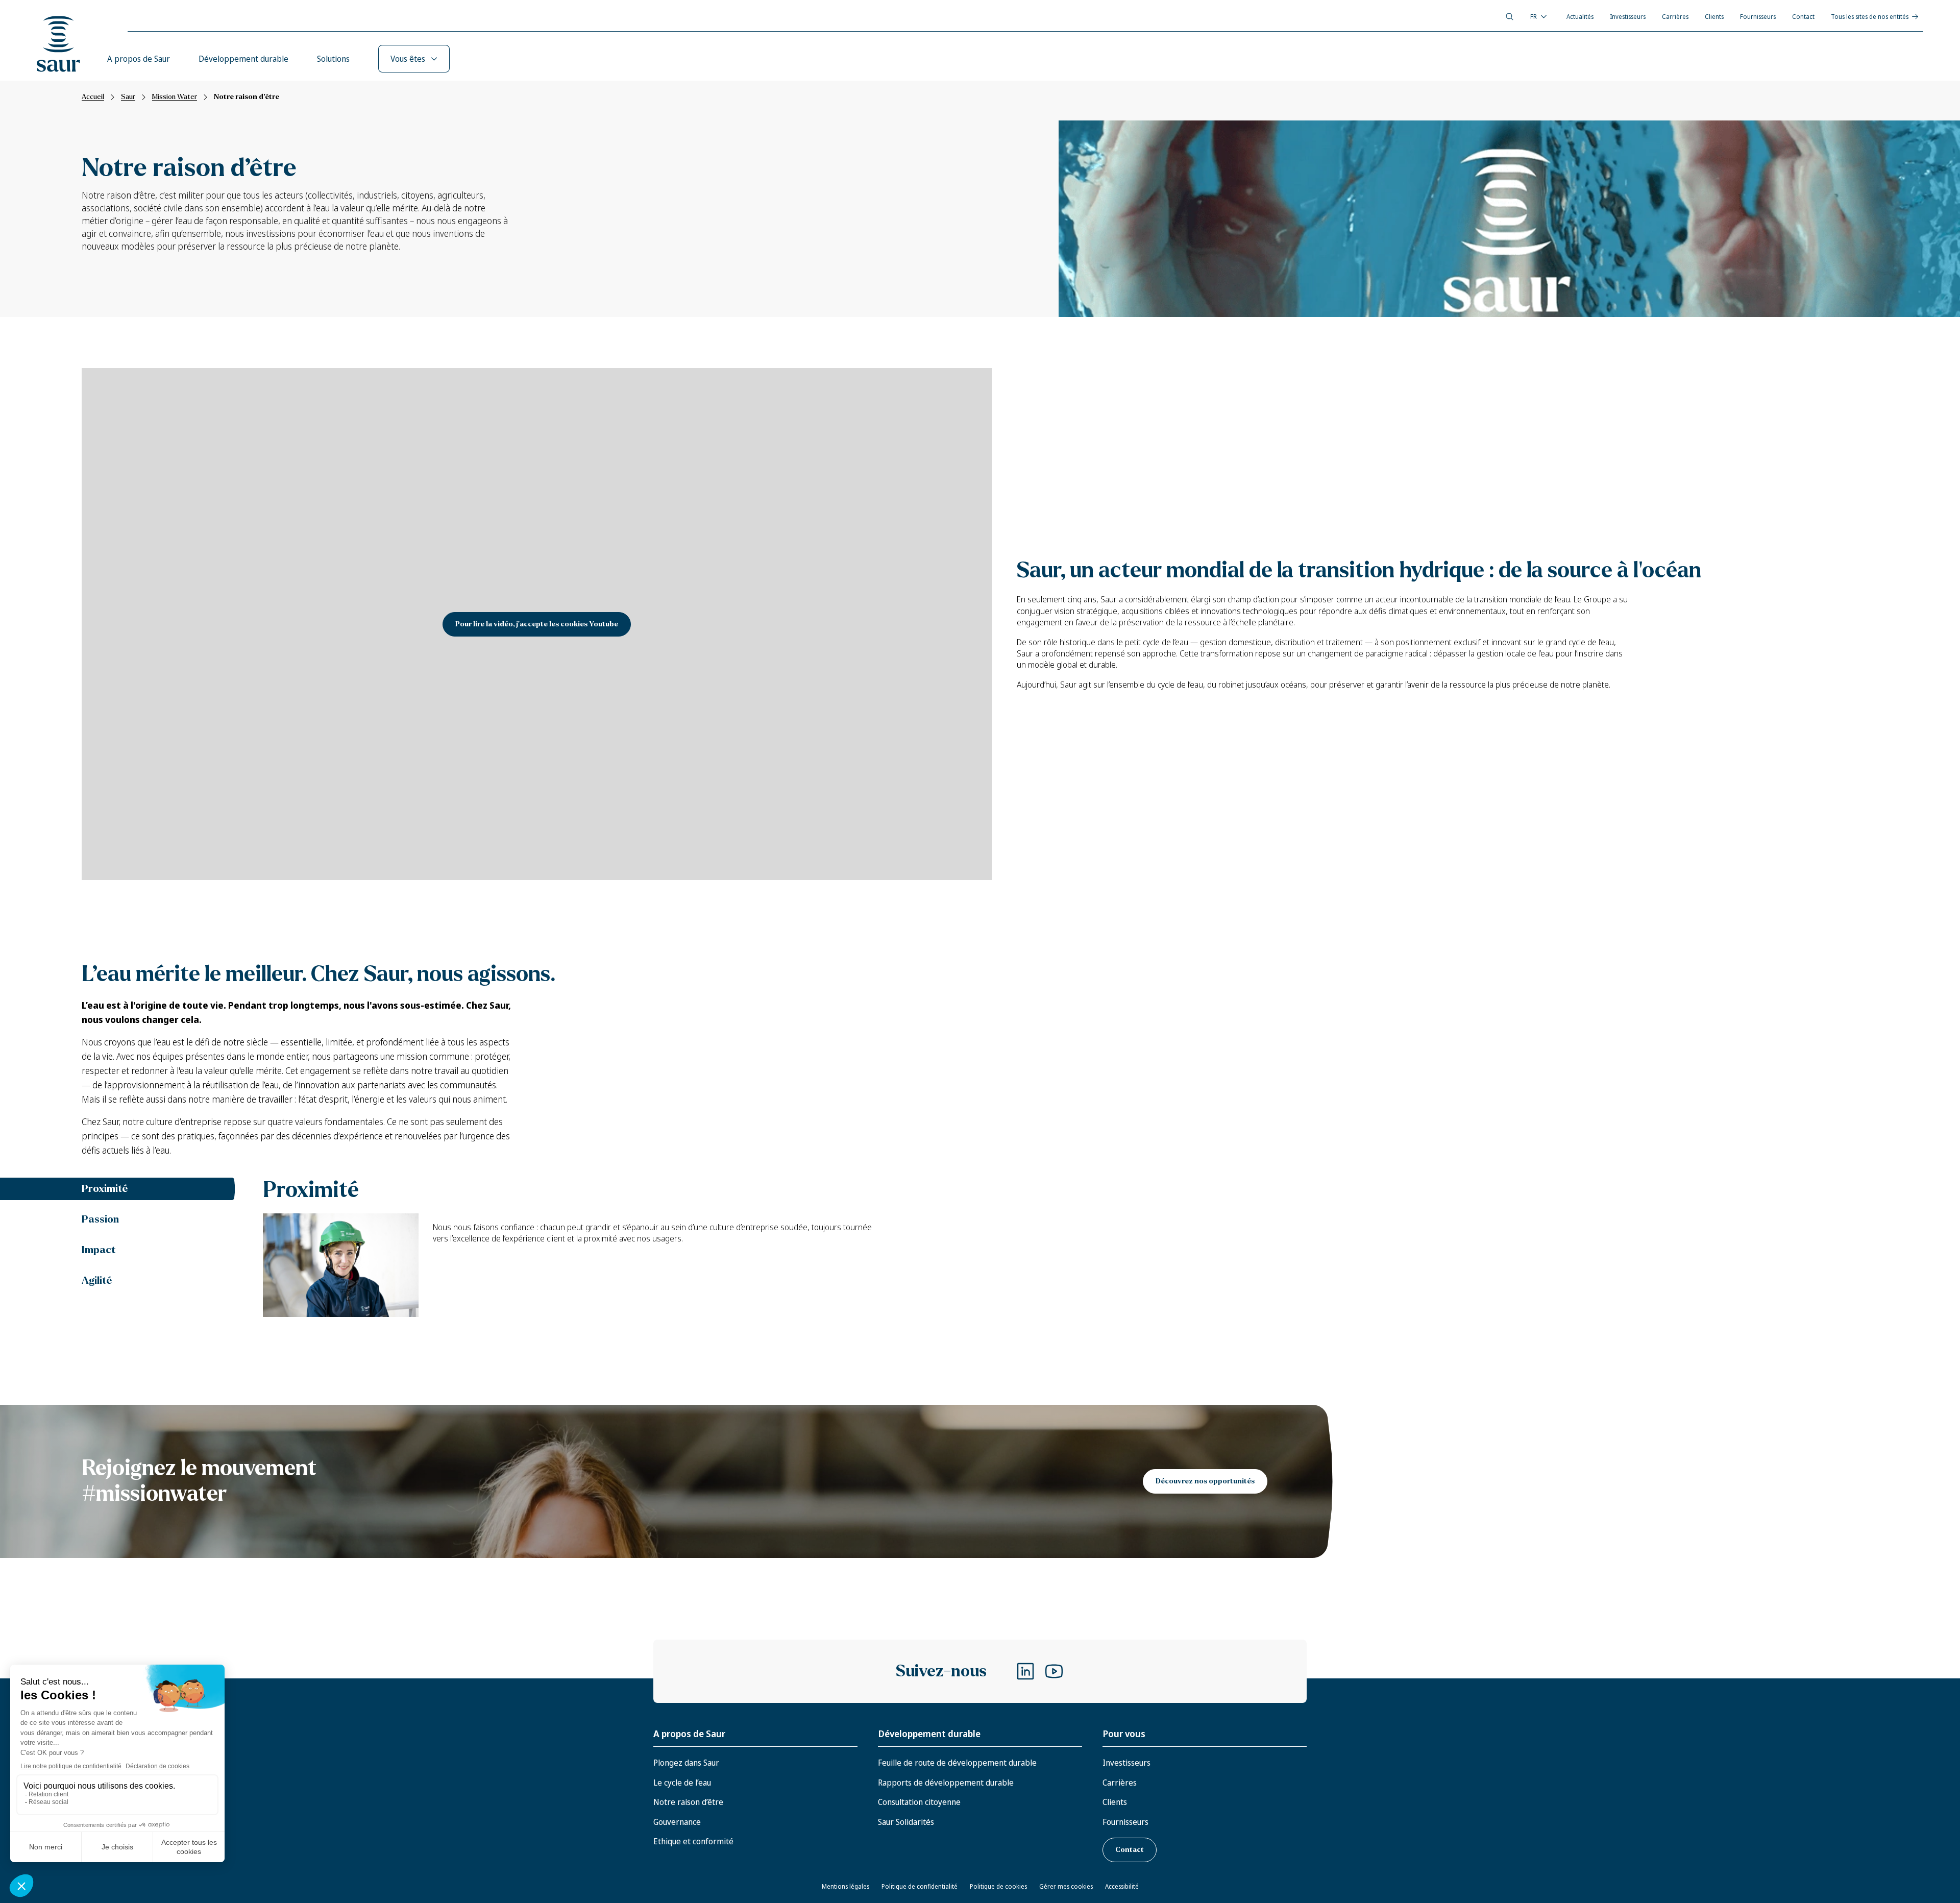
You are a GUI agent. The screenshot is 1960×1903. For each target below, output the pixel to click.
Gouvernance (677, 1822)
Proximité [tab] (105, 1189)
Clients (1714, 17)
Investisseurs (1628, 17)
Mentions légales (846, 1886)
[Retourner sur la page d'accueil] (59, 44)
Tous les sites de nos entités (1870, 17)
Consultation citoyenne (919, 1802)
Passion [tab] (100, 1219)
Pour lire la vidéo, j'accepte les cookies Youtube (537, 624)
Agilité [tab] (97, 1280)
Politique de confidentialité (920, 1886)
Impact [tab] (99, 1250)
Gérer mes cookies (1066, 1886)
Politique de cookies (998, 1886)
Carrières (1675, 17)
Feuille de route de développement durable (957, 1763)
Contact (1803, 17)
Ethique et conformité (693, 1841)
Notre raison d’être (688, 1802)
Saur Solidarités (906, 1822)
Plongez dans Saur (686, 1763)
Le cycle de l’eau (682, 1783)
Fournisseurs (1758, 17)
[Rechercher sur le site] (1510, 17)
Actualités (1580, 17)
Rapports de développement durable (946, 1783)
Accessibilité (1122, 1886)
